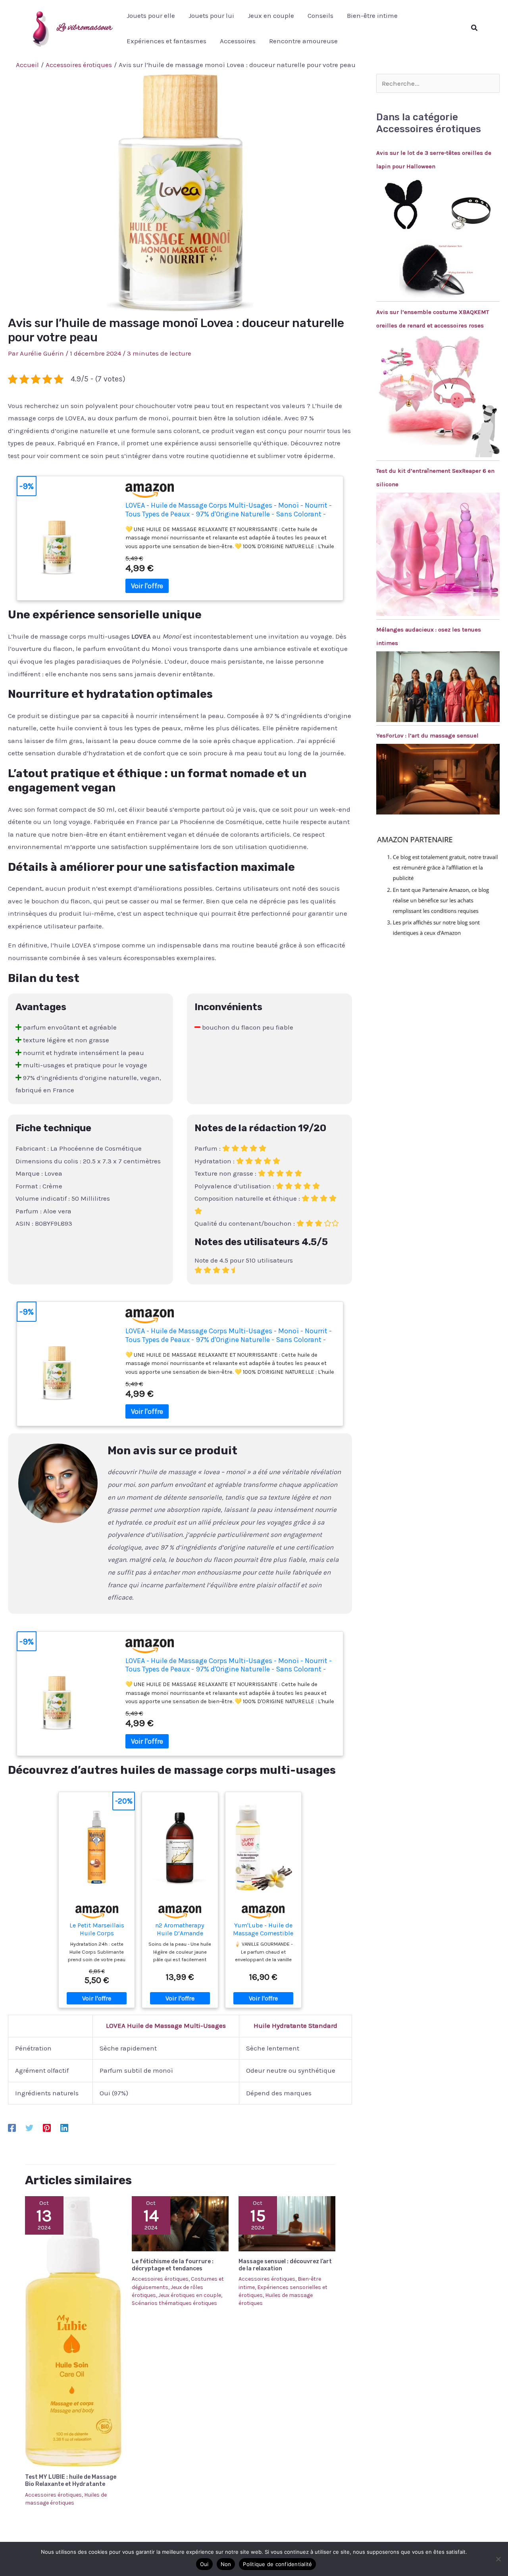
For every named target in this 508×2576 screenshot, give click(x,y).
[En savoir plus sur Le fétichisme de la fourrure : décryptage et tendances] (180, 2223)
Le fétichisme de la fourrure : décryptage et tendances (173, 2265)
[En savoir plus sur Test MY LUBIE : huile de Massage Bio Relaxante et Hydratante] (73, 2331)
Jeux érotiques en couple (190, 2295)
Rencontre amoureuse (303, 41)
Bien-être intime (372, 15)
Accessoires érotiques (53, 2495)
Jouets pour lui (211, 15)
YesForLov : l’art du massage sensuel (427, 735)
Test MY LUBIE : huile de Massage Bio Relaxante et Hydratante (71, 2481)
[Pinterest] (47, 2127)
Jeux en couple (271, 15)
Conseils (320, 15)
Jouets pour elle (151, 15)
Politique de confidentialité (277, 2564)
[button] (475, 28)
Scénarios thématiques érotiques (174, 2303)
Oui (204, 2564)
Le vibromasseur (84, 28)
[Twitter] (29, 2127)
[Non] (498, 2559)
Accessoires (238, 41)
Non (226, 2564)
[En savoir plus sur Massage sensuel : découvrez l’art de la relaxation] (287, 2223)
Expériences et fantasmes (166, 41)
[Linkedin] (64, 2127)
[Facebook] (12, 2127)
